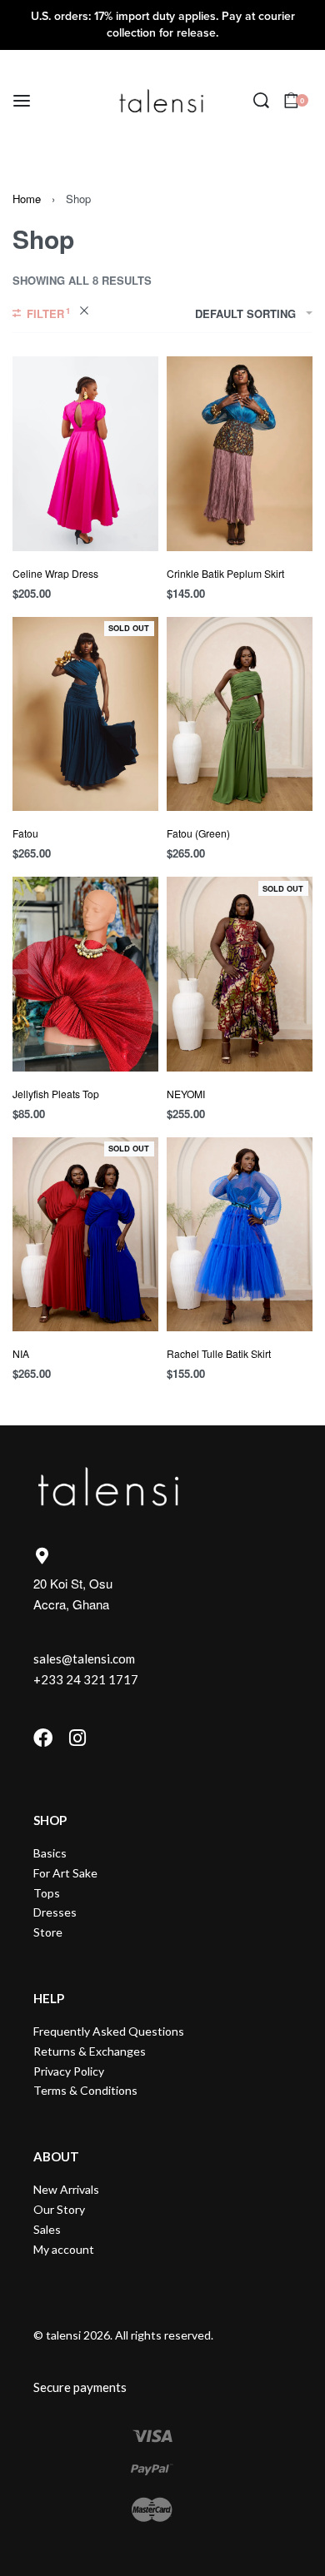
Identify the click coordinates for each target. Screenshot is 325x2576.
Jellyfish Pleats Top (56, 1094)
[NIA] (85, 1234)
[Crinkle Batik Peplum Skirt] (240, 453)
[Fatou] (85, 714)
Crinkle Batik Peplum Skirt (225, 573)
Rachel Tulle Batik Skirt (219, 1353)
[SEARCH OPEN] (261, 100)
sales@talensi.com (84, 1658)
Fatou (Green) (198, 833)
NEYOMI (186, 1094)
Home (27, 199)
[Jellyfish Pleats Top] (85, 974)
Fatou (25, 833)
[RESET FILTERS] (84, 313)
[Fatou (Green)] (240, 714)
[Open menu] (22, 101)
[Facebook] (43, 1738)
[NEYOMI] (240, 974)
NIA (21, 1353)
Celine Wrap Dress (55, 573)
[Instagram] (77, 1738)
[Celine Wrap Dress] (85, 453)
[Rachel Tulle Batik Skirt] (240, 1234)
